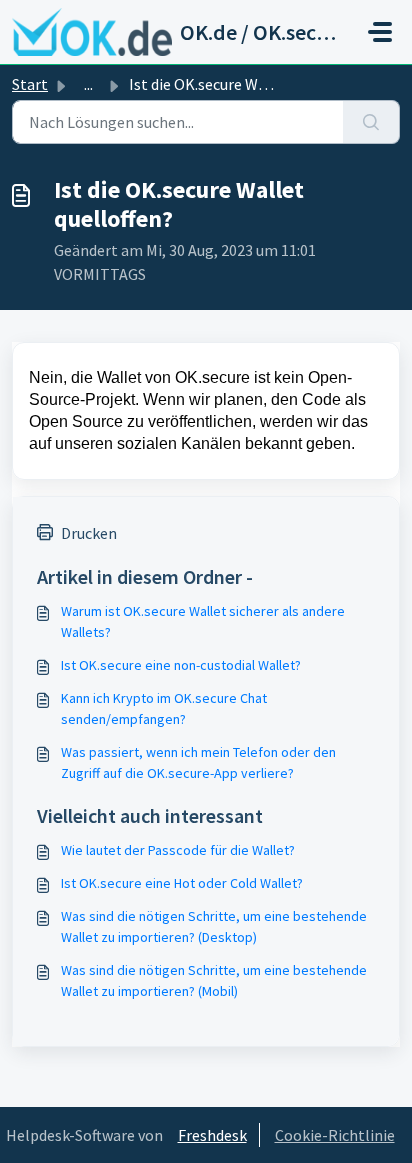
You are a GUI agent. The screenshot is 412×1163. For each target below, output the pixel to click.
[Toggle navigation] (380, 32)
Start (30, 84)
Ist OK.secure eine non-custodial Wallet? (181, 665)
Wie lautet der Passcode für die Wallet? (178, 850)
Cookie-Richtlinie (335, 1135)
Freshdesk (212, 1135)
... (88, 84)
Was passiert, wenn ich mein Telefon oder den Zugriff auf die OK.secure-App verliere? (198, 762)
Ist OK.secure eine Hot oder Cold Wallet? (182, 883)
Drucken (89, 533)
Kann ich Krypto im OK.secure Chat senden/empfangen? (164, 708)
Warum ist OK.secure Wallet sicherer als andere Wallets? (203, 621)
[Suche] (371, 122)
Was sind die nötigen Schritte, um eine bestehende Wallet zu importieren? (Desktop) (214, 926)
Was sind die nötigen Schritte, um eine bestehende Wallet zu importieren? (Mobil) (214, 980)
